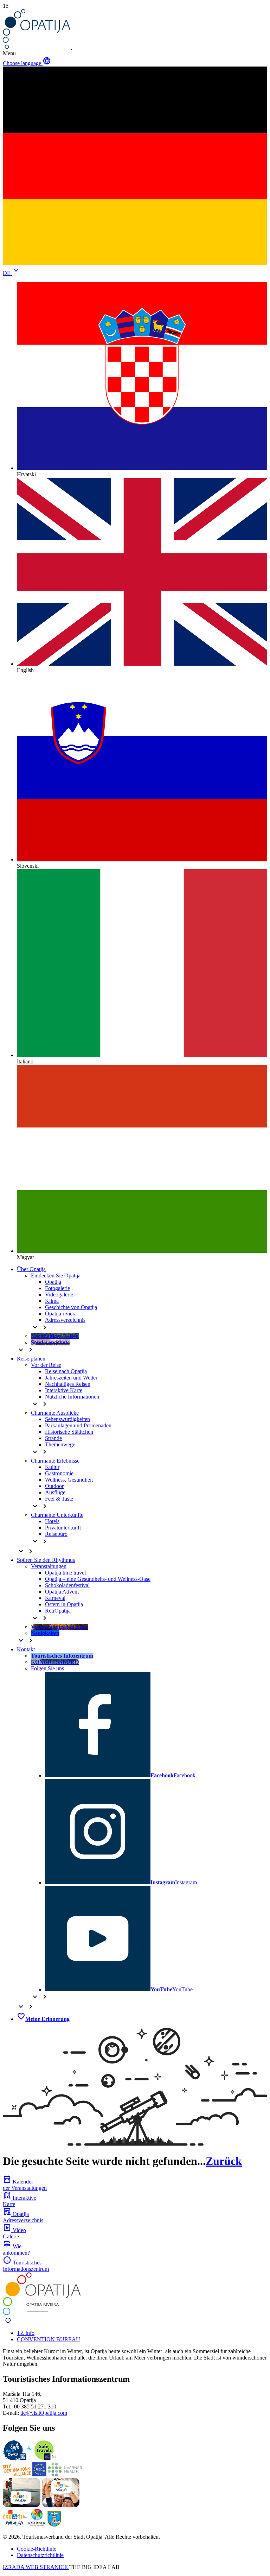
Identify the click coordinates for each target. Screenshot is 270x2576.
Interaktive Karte (64, 1390)
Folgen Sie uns (47, 1668)
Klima (52, 1301)
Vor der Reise (46, 1365)
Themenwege (60, 1444)
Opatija (53, 1282)
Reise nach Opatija (66, 1371)
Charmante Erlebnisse (55, 1461)
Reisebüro (56, 1534)
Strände (53, 1438)
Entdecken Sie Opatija (56, 1276)
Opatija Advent (62, 1592)
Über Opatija (31, 1269)
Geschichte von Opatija (71, 1307)
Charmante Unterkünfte (57, 1515)
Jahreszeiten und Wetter (71, 1378)
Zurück (224, 2161)
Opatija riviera (61, 1314)
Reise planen (31, 1359)
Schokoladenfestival (67, 1585)
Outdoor (54, 1486)
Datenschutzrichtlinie (40, 2555)
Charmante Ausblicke (55, 1413)
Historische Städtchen (69, 1432)
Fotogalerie (57, 1288)
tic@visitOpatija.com (44, 2413)
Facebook (173, 1775)
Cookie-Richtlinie (37, 2549)
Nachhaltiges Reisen (68, 1384)
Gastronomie (59, 1473)
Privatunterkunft (63, 1528)
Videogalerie (59, 1295)
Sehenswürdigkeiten (67, 1419)
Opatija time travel (65, 1573)
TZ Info (26, 2333)
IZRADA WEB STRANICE (36, 2567)
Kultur (52, 1467)
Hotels (52, 1521)
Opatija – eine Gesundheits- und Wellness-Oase (98, 1579)
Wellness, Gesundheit (69, 1480)
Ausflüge (55, 1492)
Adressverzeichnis (65, 1320)
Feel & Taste (59, 1499)
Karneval (55, 1598)
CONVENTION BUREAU (49, 2339)
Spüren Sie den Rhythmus (46, 1560)
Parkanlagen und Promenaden (78, 1425)
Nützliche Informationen (72, 1397)
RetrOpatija (58, 1611)
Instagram (174, 1882)
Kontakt (26, 1649)
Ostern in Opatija (64, 1604)
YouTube (172, 1989)
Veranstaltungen (49, 1566)
